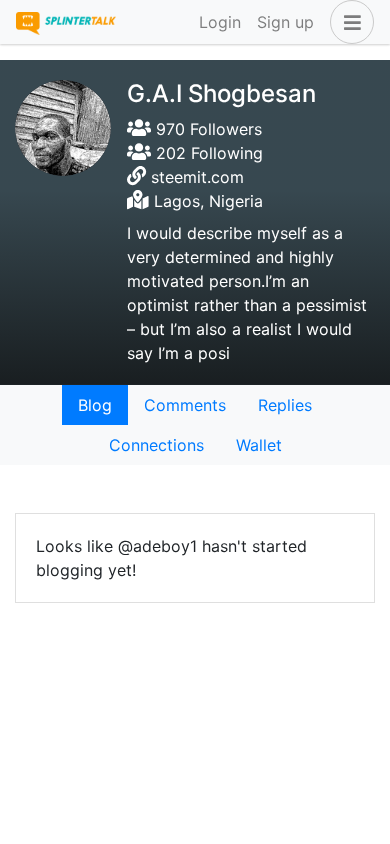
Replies (285, 405)
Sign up (285, 22)
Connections (156, 445)
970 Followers (206, 129)
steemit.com (197, 177)
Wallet (259, 445)
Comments (185, 405)
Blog (95, 405)
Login (220, 22)
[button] (348, 22)
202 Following (207, 153)
